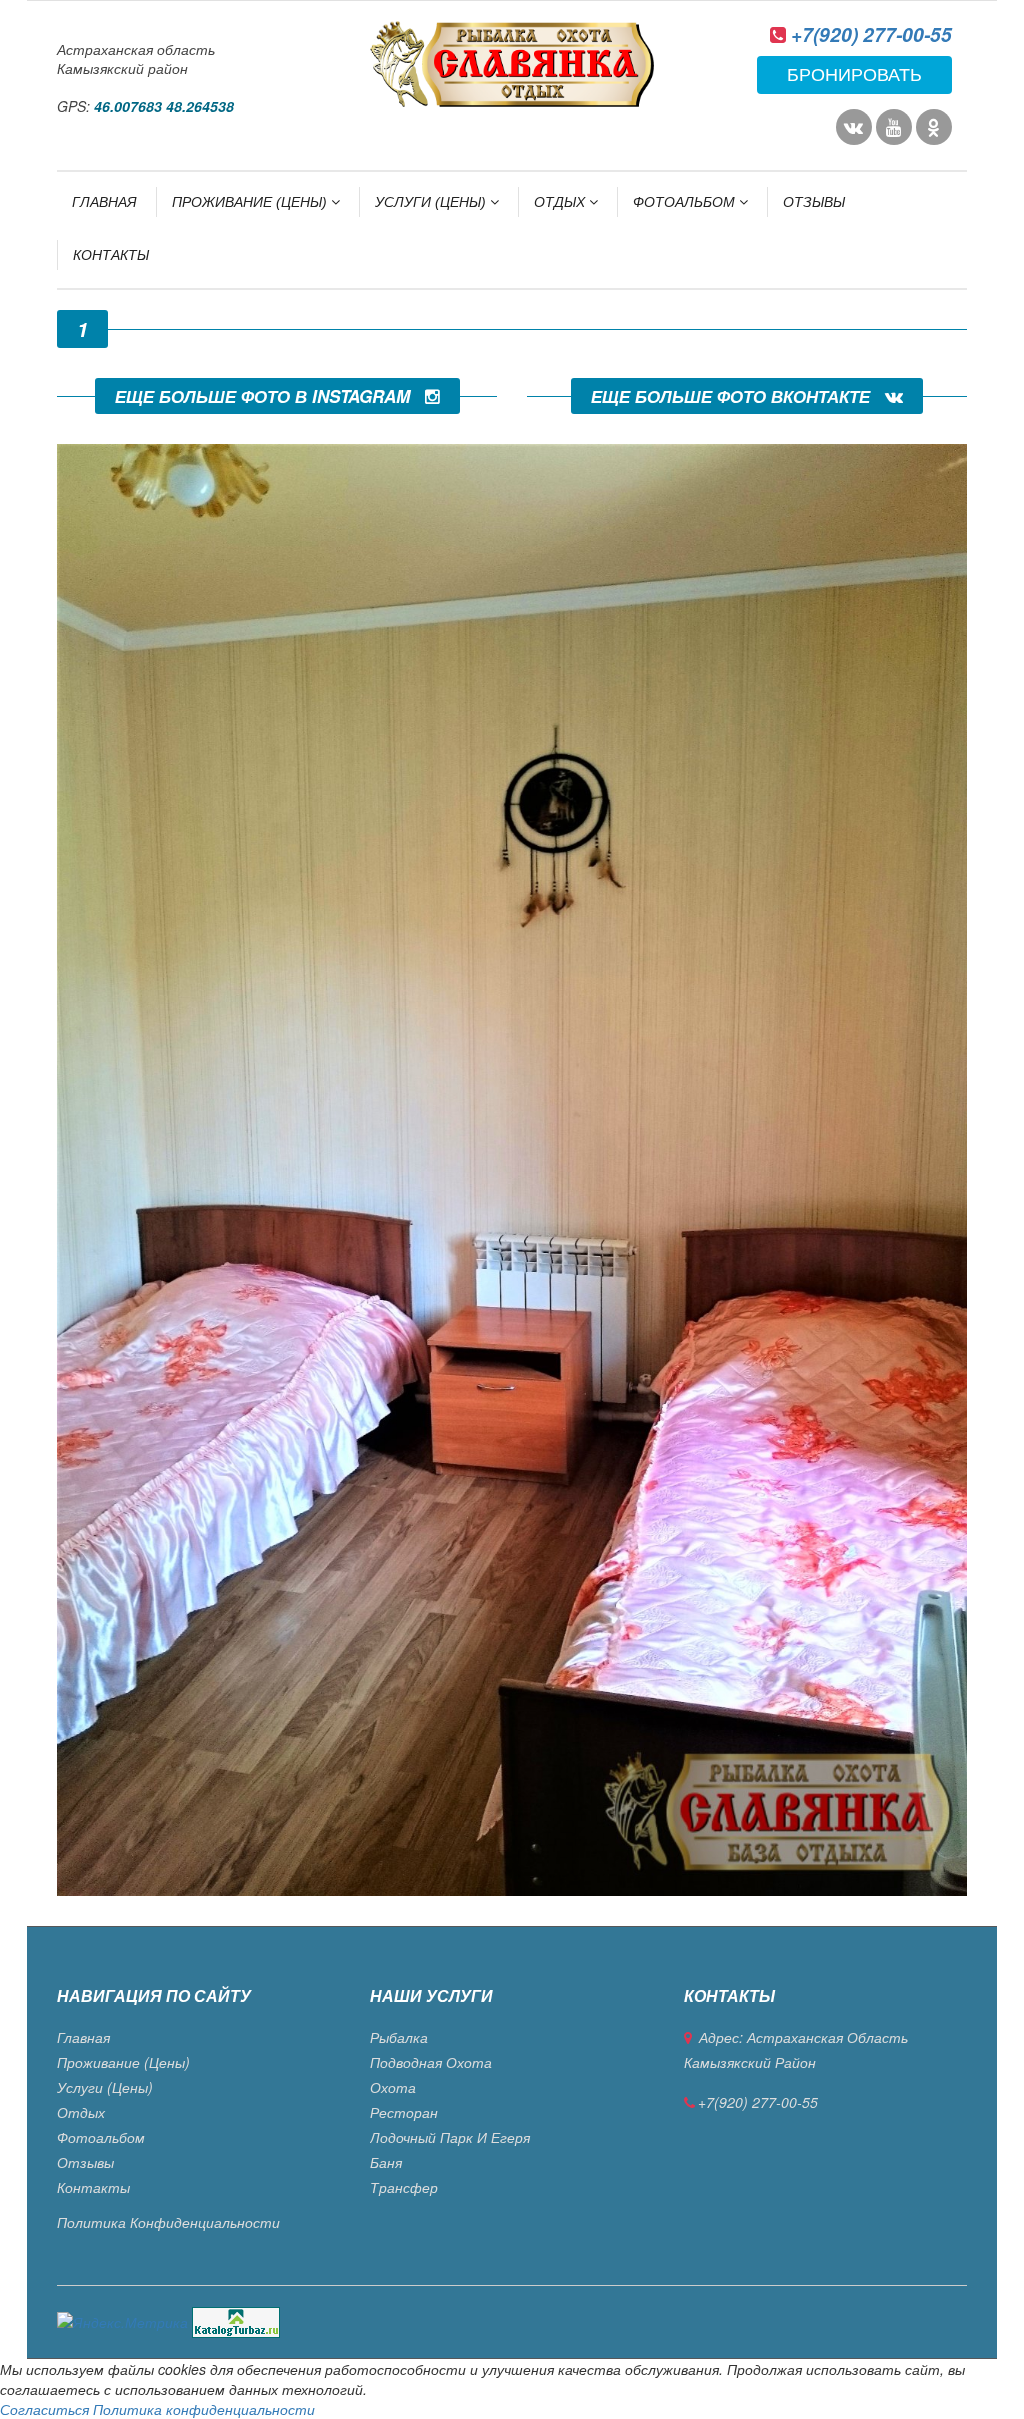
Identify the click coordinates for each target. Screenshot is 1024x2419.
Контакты (111, 255)
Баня (386, 2162)
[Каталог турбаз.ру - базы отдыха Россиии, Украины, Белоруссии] (236, 2320)
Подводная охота (431, 2062)
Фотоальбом (686, 202)
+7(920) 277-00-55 (871, 34)
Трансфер (404, 2187)
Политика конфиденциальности (168, 2222)
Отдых (561, 202)
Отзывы (814, 202)
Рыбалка (399, 2037)
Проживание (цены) (251, 202)
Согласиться (44, 2409)
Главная (104, 202)
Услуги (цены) (432, 202)
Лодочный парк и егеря (450, 2137)
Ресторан (404, 2112)
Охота (393, 2087)
